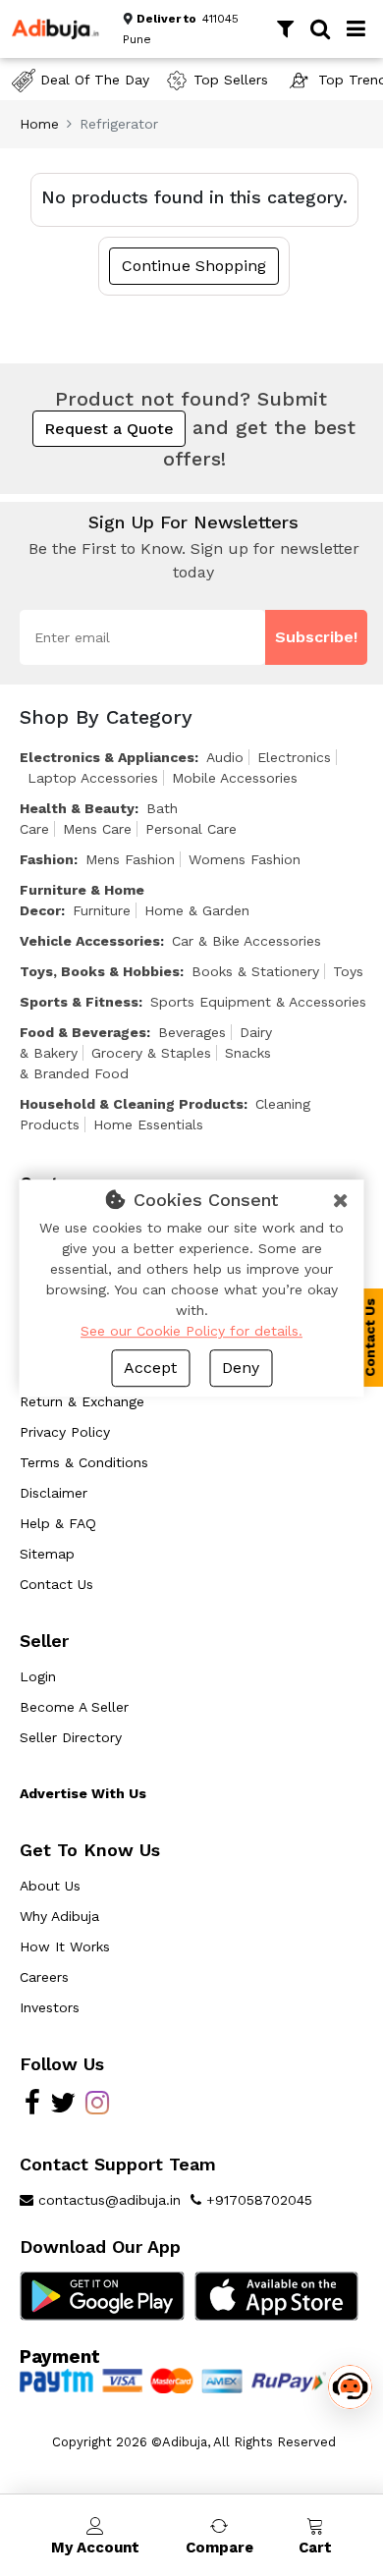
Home (39, 124)
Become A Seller (74, 1707)
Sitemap (47, 1554)
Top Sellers (231, 80)
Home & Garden (197, 910)
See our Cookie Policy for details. (191, 1331)
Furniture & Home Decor (82, 900)
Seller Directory (71, 1737)
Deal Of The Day (95, 80)
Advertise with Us (83, 1793)
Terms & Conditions (84, 1462)
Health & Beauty (77, 808)
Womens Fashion (245, 859)
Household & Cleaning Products (132, 1104)
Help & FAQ (58, 1523)
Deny (241, 1368)
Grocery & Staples (151, 1053)
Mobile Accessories (235, 778)
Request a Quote (109, 429)
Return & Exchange (82, 1401)
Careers (44, 1977)
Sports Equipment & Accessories (258, 1002)
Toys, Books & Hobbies (100, 971)
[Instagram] (97, 2108)
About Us (50, 1886)
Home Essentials (148, 1124)
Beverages (192, 1032)
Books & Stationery (255, 971)
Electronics (294, 757)
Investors (50, 2007)
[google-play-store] (102, 2295)
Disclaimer (54, 1493)
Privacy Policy (65, 1432)
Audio (225, 757)
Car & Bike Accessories (246, 941)
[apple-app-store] (277, 2295)
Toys (348, 971)
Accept (150, 1368)
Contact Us (56, 1584)
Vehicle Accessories (90, 941)
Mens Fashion (130, 859)
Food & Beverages (83, 1032)
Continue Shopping (194, 266)
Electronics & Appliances (107, 757)
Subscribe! (316, 637)
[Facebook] (32, 2108)
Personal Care (191, 829)
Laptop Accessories (93, 778)
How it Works (65, 1946)
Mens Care (97, 829)
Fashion (47, 859)
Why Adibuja (59, 1916)
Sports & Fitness (79, 1002)
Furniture (102, 910)
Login (38, 1676)
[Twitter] (63, 2108)
